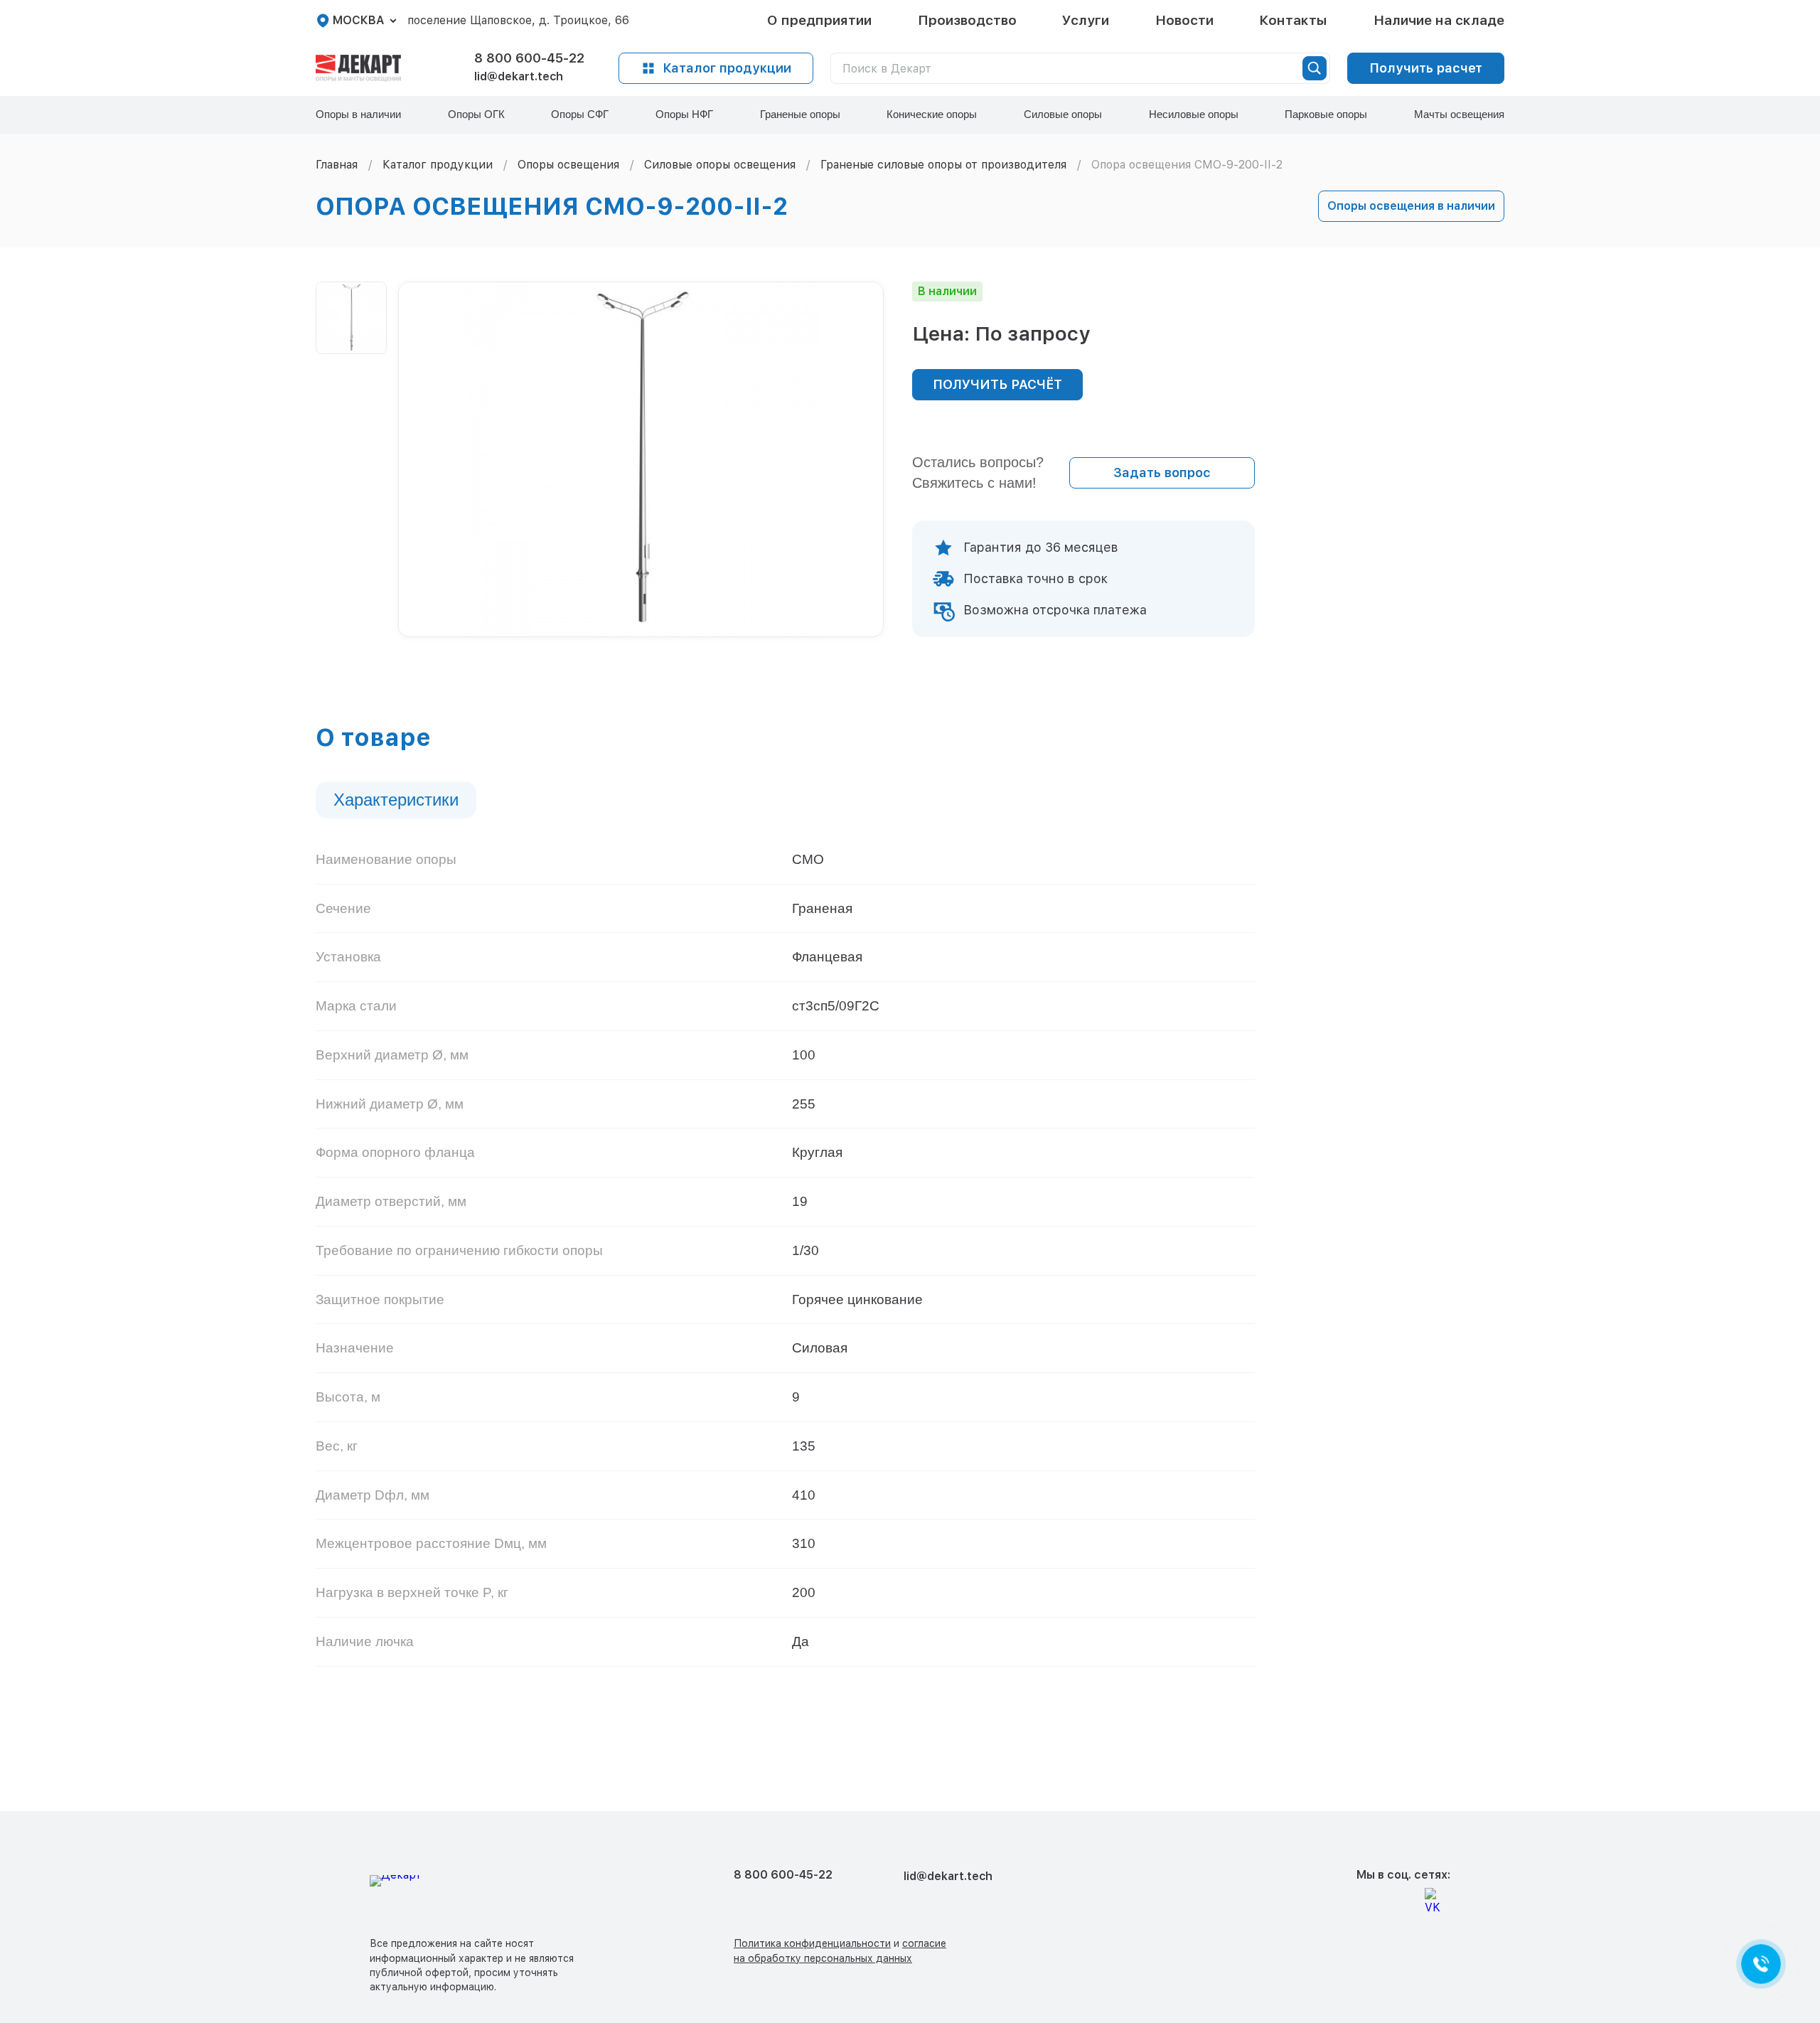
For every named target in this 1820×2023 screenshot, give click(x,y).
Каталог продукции (727, 68)
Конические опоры (932, 114)
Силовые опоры (1063, 114)
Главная (337, 165)
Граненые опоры (800, 114)
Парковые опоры (1326, 114)
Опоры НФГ (684, 114)
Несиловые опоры (1194, 114)
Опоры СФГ (580, 114)
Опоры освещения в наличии (1411, 206)
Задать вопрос (1162, 473)
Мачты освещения (1459, 114)
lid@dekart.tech (519, 76)
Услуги (1086, 20)
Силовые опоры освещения (720, 165)
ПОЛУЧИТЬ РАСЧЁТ (997, 384)
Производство (967, 20)
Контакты (1293, 20)
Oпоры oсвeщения (568, 165)
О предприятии (819, 20)
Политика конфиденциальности (812, 1943)
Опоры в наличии (358, 114)
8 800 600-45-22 (529, 58)
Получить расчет (1426, 68)
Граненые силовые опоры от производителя (943, 165)
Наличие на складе (1439, 20)
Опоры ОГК (476, 114)
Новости (1184, 20)
